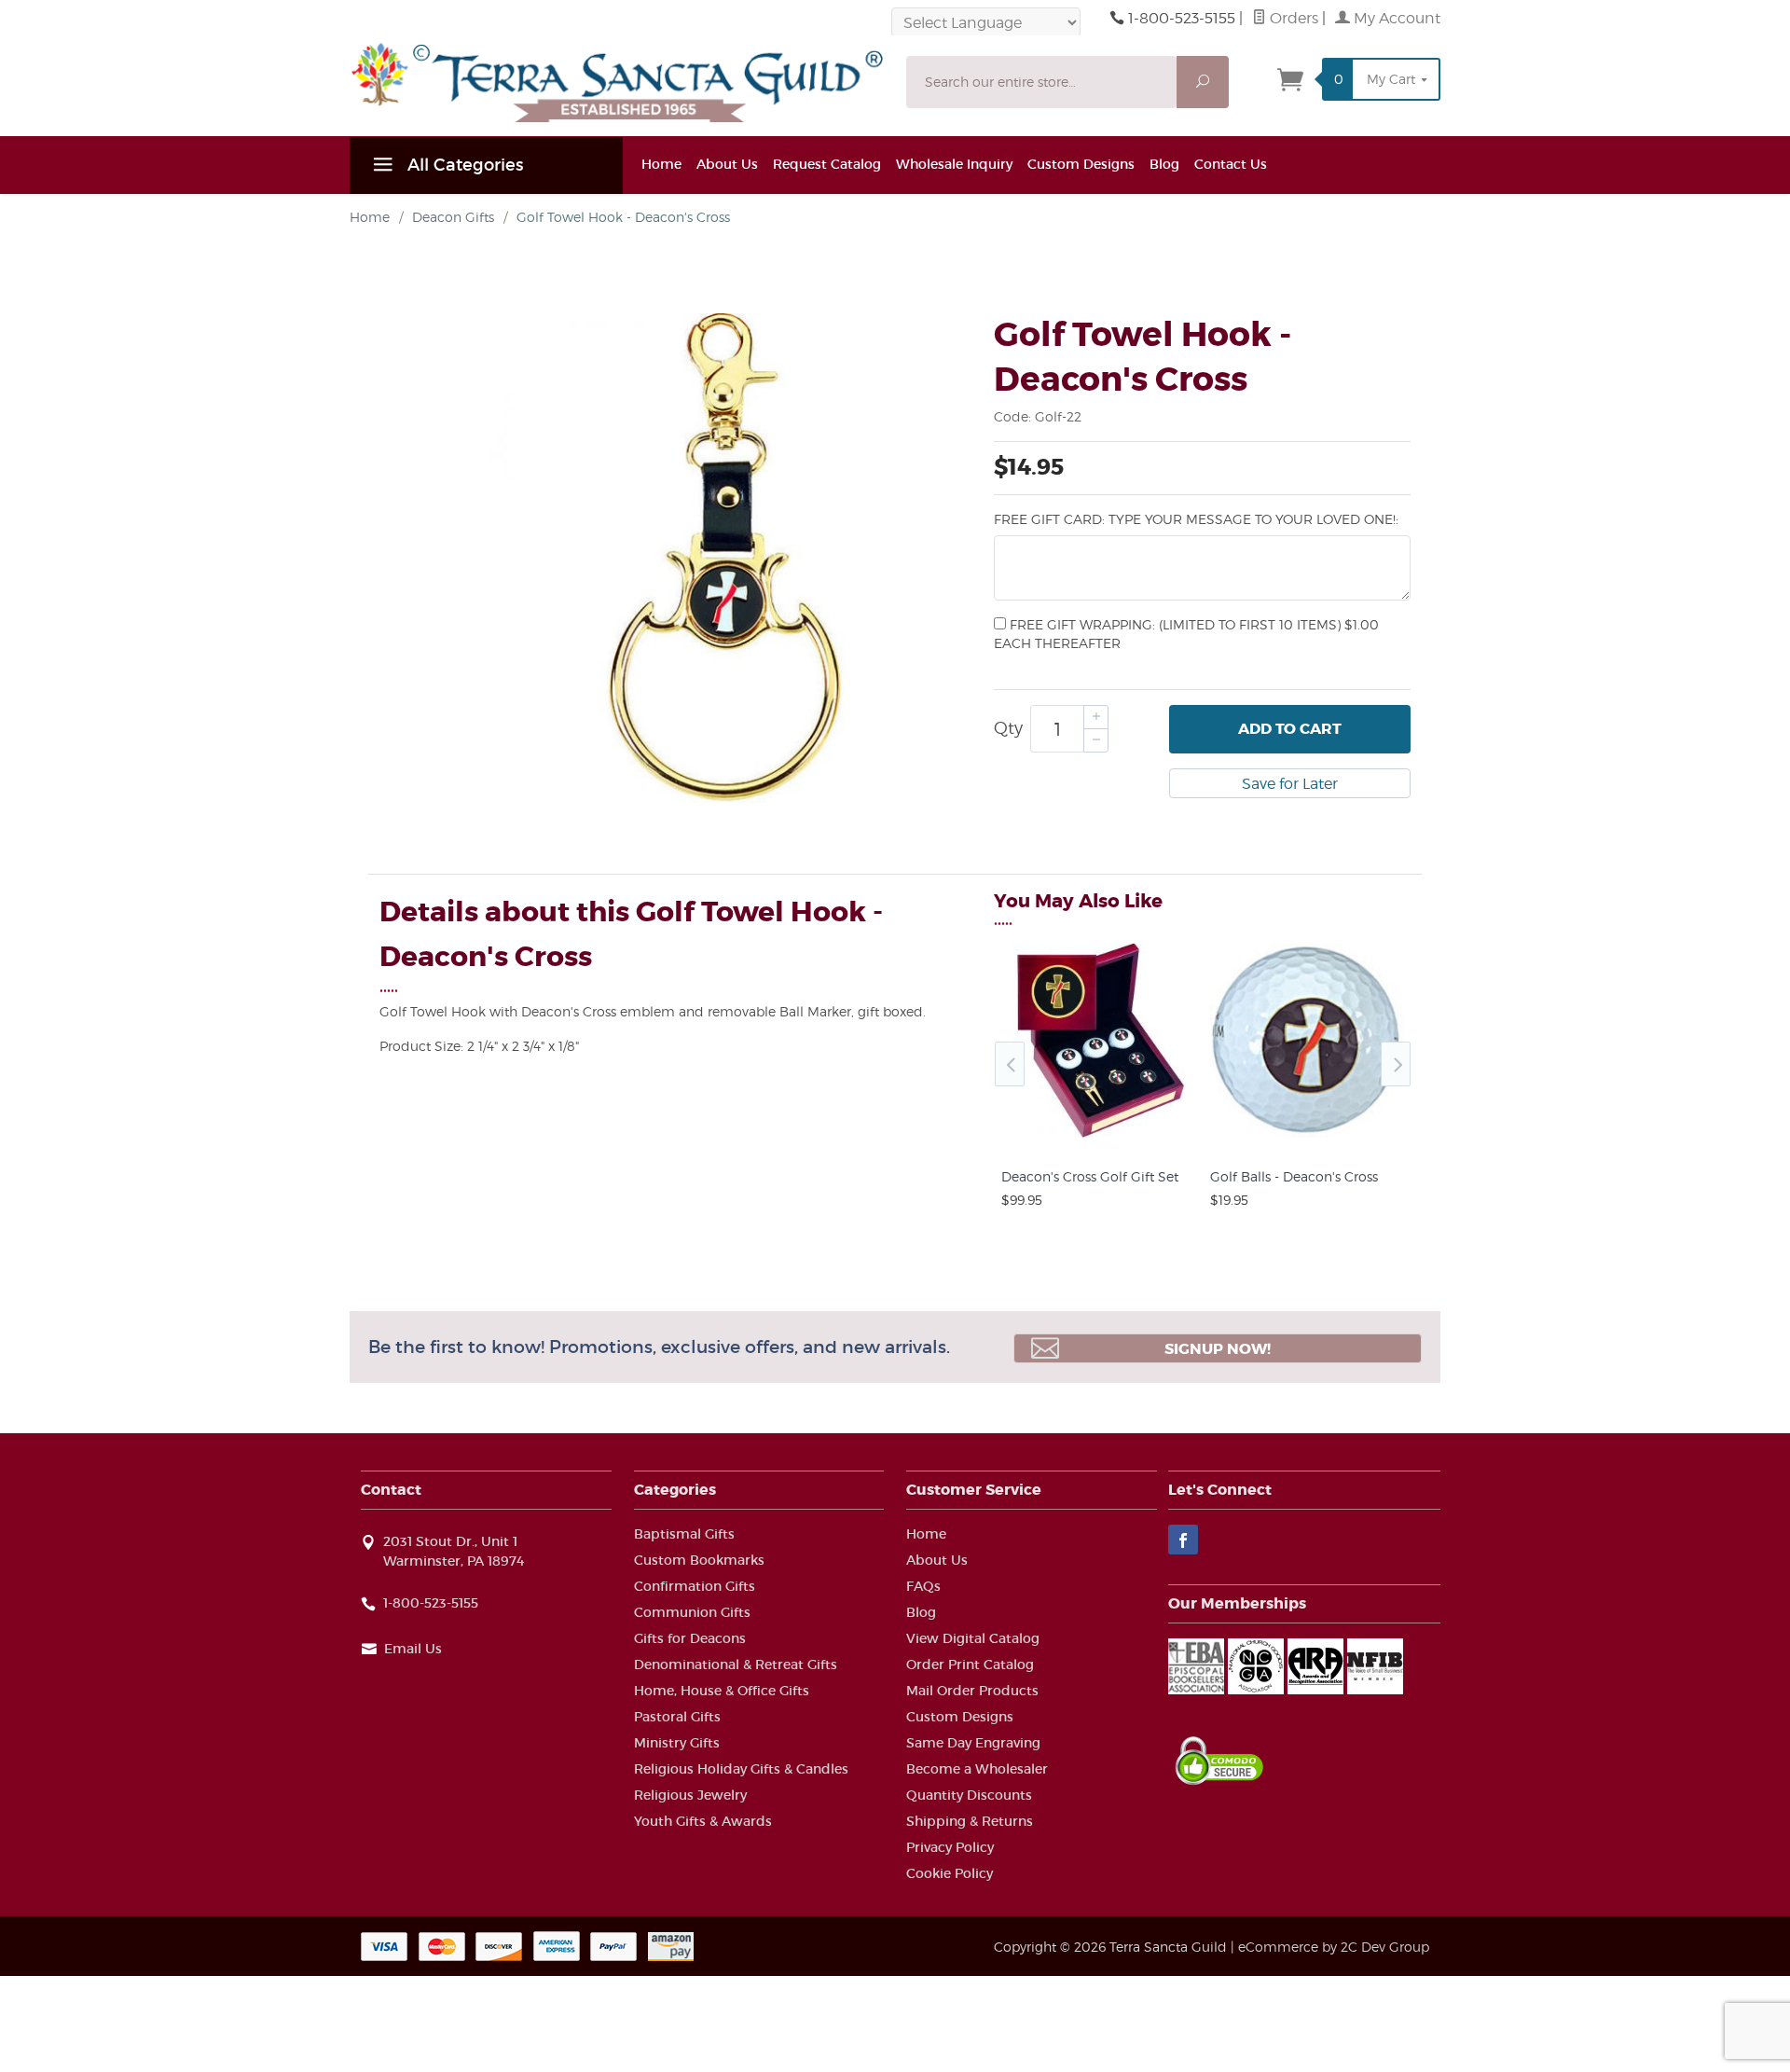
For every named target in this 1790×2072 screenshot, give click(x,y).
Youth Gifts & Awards (703, 1821)
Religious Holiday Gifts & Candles (741, 1769)
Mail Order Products (972, 1691)
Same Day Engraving (973, 1743)
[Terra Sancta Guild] (617, 82)
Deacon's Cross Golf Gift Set (1090, 1176)
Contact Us (1231, 164)
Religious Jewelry (690, 1795)
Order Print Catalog (970, 1665)
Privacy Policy (950, 1847)
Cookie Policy (950, 1873)
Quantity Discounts (969, 1795)
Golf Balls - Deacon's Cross (1294, 1176)
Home (661, 164)
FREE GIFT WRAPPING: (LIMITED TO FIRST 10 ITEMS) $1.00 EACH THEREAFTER (1186, 634)
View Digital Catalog (973, 1638)
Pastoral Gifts (677, 1717)
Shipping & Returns (970, 1821)
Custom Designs (1081, 164)
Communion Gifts (692, 1612)
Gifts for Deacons (690, 1638)
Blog (1164, 164)
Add (1290, 729)
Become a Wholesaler (977, 1769)
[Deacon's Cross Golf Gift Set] (1098, 1138)
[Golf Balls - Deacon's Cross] (1307, 1138)
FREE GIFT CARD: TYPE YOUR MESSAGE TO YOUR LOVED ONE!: (1196, 519)
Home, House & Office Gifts (722, 1691)
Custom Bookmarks (699, 1560)
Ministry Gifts (677, 1743)
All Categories (463, 165)
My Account (1395, 18)
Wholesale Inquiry (954, 164)
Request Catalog (827, 164)
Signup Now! (1218, 1349)
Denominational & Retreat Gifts (736, 1665)
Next (1396, 1064)
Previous (1010, 1064)
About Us (727, 164)
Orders (1292, 18)
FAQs (923, 1586)
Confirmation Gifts (695, 1586)
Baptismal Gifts (684, 1534)
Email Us (413, 1649)
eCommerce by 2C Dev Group (1334, 1947)
